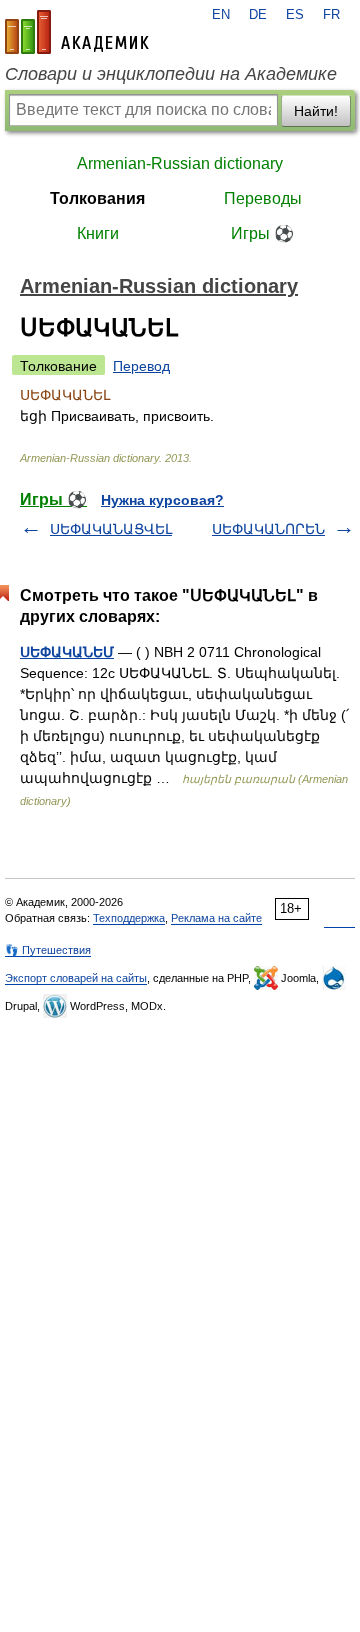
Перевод (141, 366)
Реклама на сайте (216, 918)
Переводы (263, 198)
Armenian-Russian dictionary (180, 163)
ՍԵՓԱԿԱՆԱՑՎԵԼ (111, 529)
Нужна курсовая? (162, 500)
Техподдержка (129, 918)
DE (258, 15)
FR (331, 15)
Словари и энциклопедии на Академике (171, 74)
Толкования (97, 198)
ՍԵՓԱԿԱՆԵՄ (67, 652)
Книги (98, 233)
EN (221, 15)
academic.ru (77, 32)
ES (295, 15)
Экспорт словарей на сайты (76, 978)
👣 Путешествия (48, 950)
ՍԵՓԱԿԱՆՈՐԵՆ (268, 529)
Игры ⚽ (262, 233)
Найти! (316, 111)
